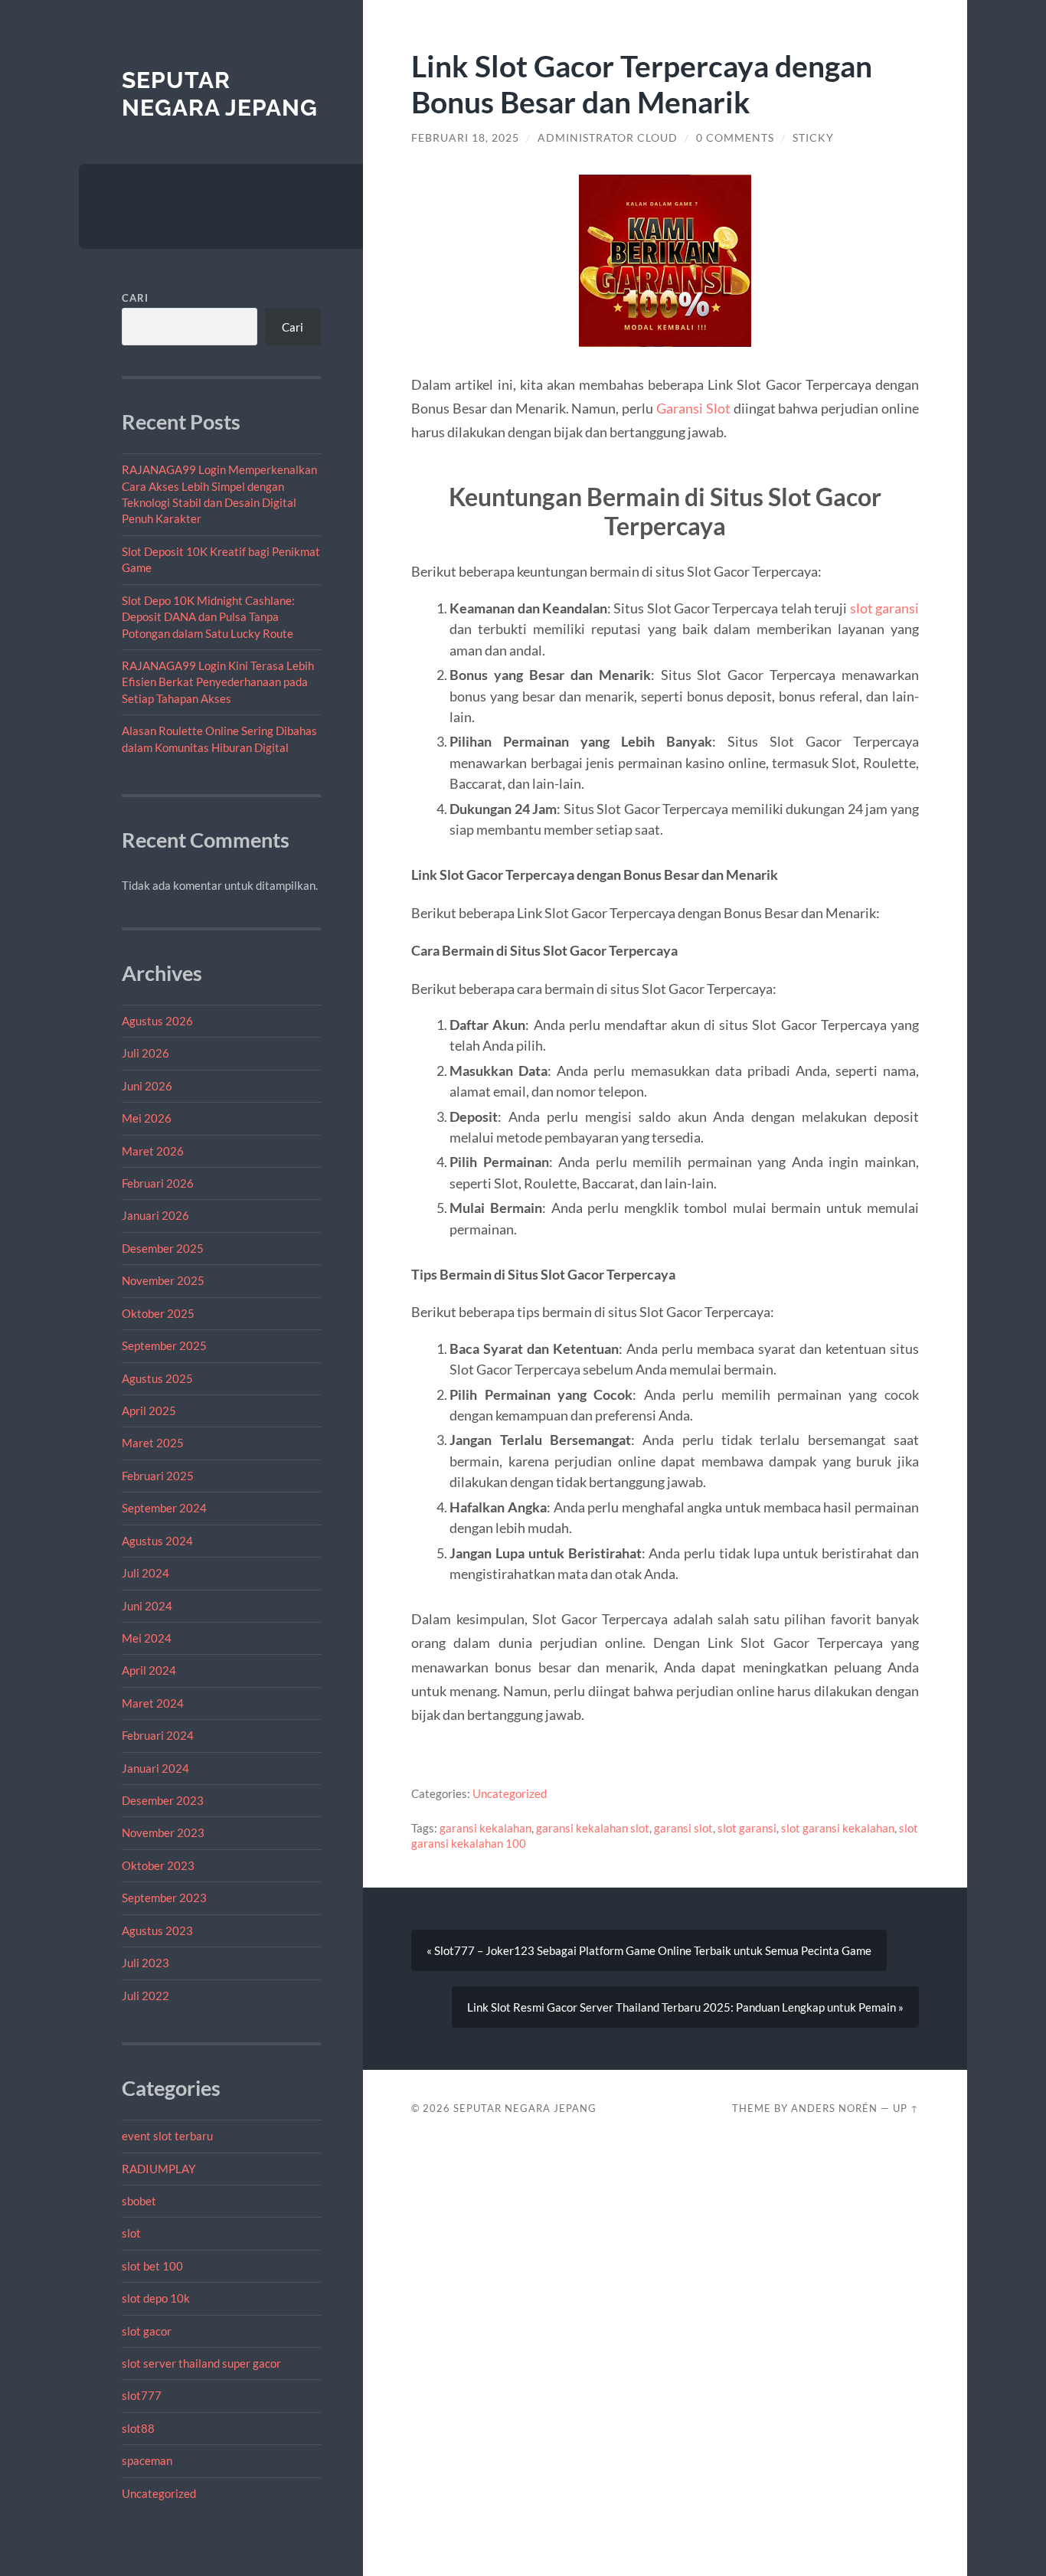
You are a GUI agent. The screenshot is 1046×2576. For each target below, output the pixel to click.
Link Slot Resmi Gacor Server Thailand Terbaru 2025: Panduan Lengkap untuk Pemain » (685, 2007)
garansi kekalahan (485, 1828)
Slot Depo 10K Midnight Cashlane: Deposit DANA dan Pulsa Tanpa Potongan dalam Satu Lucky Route (208, 617)
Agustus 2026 (157, 1021)
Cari (135, 298)
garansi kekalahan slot (593, 1828)
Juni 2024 (147, 1606)
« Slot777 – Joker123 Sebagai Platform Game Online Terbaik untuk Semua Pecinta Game (649, 1950)
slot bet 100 (152, 2266)
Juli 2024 (145, 1573)
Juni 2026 (147, 1086)
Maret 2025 (153, 1443)
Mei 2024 (147, 1638)
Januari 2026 (155, 1215)
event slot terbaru (167, 2136)
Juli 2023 (145, 1963)
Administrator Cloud (608, 138)
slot (131, 2233)
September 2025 (164, 1345)
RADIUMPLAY (159, 2169)
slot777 (142, 2395)
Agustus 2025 (157, 1378)
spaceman (147, 2460)
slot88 (138, 2428)
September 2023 (164, 1898)
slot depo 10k (156, 2298)
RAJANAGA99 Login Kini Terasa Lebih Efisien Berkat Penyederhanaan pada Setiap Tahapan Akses (218, 682)
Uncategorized (159, 2493)
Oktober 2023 (158, 1865)
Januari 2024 (155, 1768)
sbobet (139, 2201)
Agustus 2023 (157, 1930)
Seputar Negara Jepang (220, 94)
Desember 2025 (163, 1248)
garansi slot (683, 1828)
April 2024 (149, 1670)
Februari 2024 (158, 1735)
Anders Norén (834, 2108)
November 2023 (163, 1832)
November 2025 (163, 1280)
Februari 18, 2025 (465, 138)
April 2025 (149, 1411)
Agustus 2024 (157, 1541)
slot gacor (147, 2331)
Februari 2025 (158, 1476)
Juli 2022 (145, 1996)
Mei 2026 (147, 1118)
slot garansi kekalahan (838, 1828)
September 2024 (164, 1508)
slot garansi (884, 608)
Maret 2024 (153, 1703)
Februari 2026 (158, 1183)
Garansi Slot (693, 408)
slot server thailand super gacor (201, 2363)
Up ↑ (906, 2108)
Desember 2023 (163, 1800)
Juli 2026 (145, 1053)
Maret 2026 (153, 1151)
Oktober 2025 (158, 1313)
